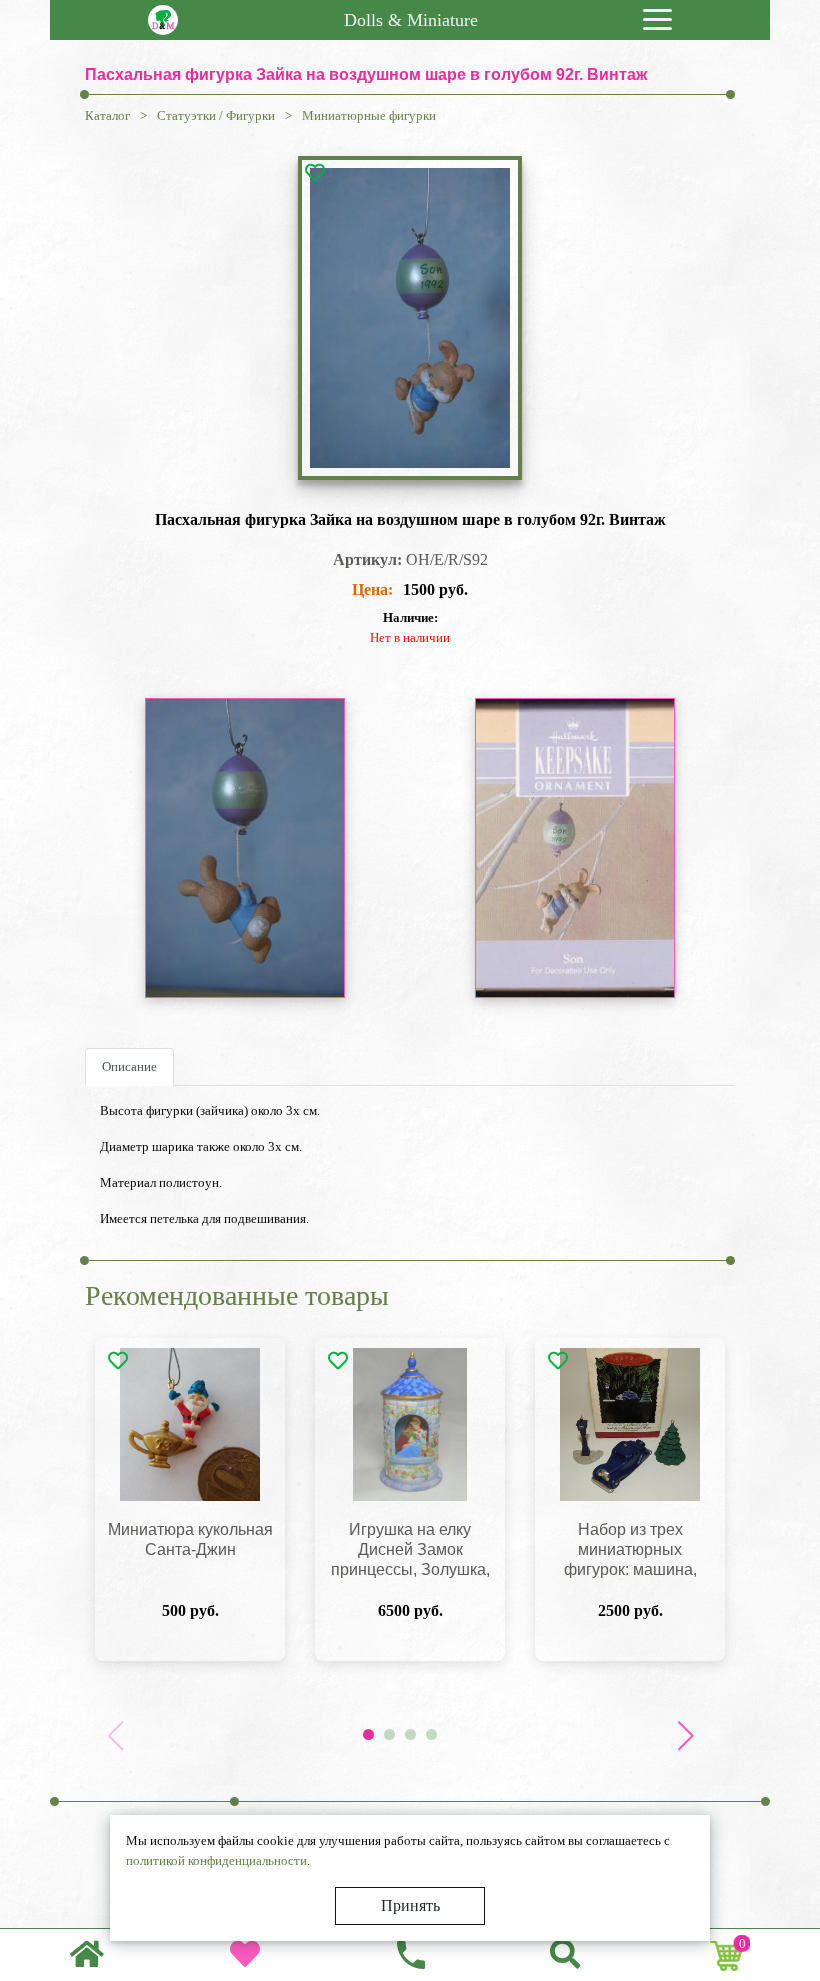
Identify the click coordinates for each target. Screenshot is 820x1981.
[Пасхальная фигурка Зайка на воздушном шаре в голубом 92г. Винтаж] (409, 318)
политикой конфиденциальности (216, 1860)
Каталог (107, 115)
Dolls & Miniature (411, 20)
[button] (685, 1736)
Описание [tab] (129, 1066)
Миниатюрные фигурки (369, 115)
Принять (410, 1905)
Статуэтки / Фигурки (216, 115)
